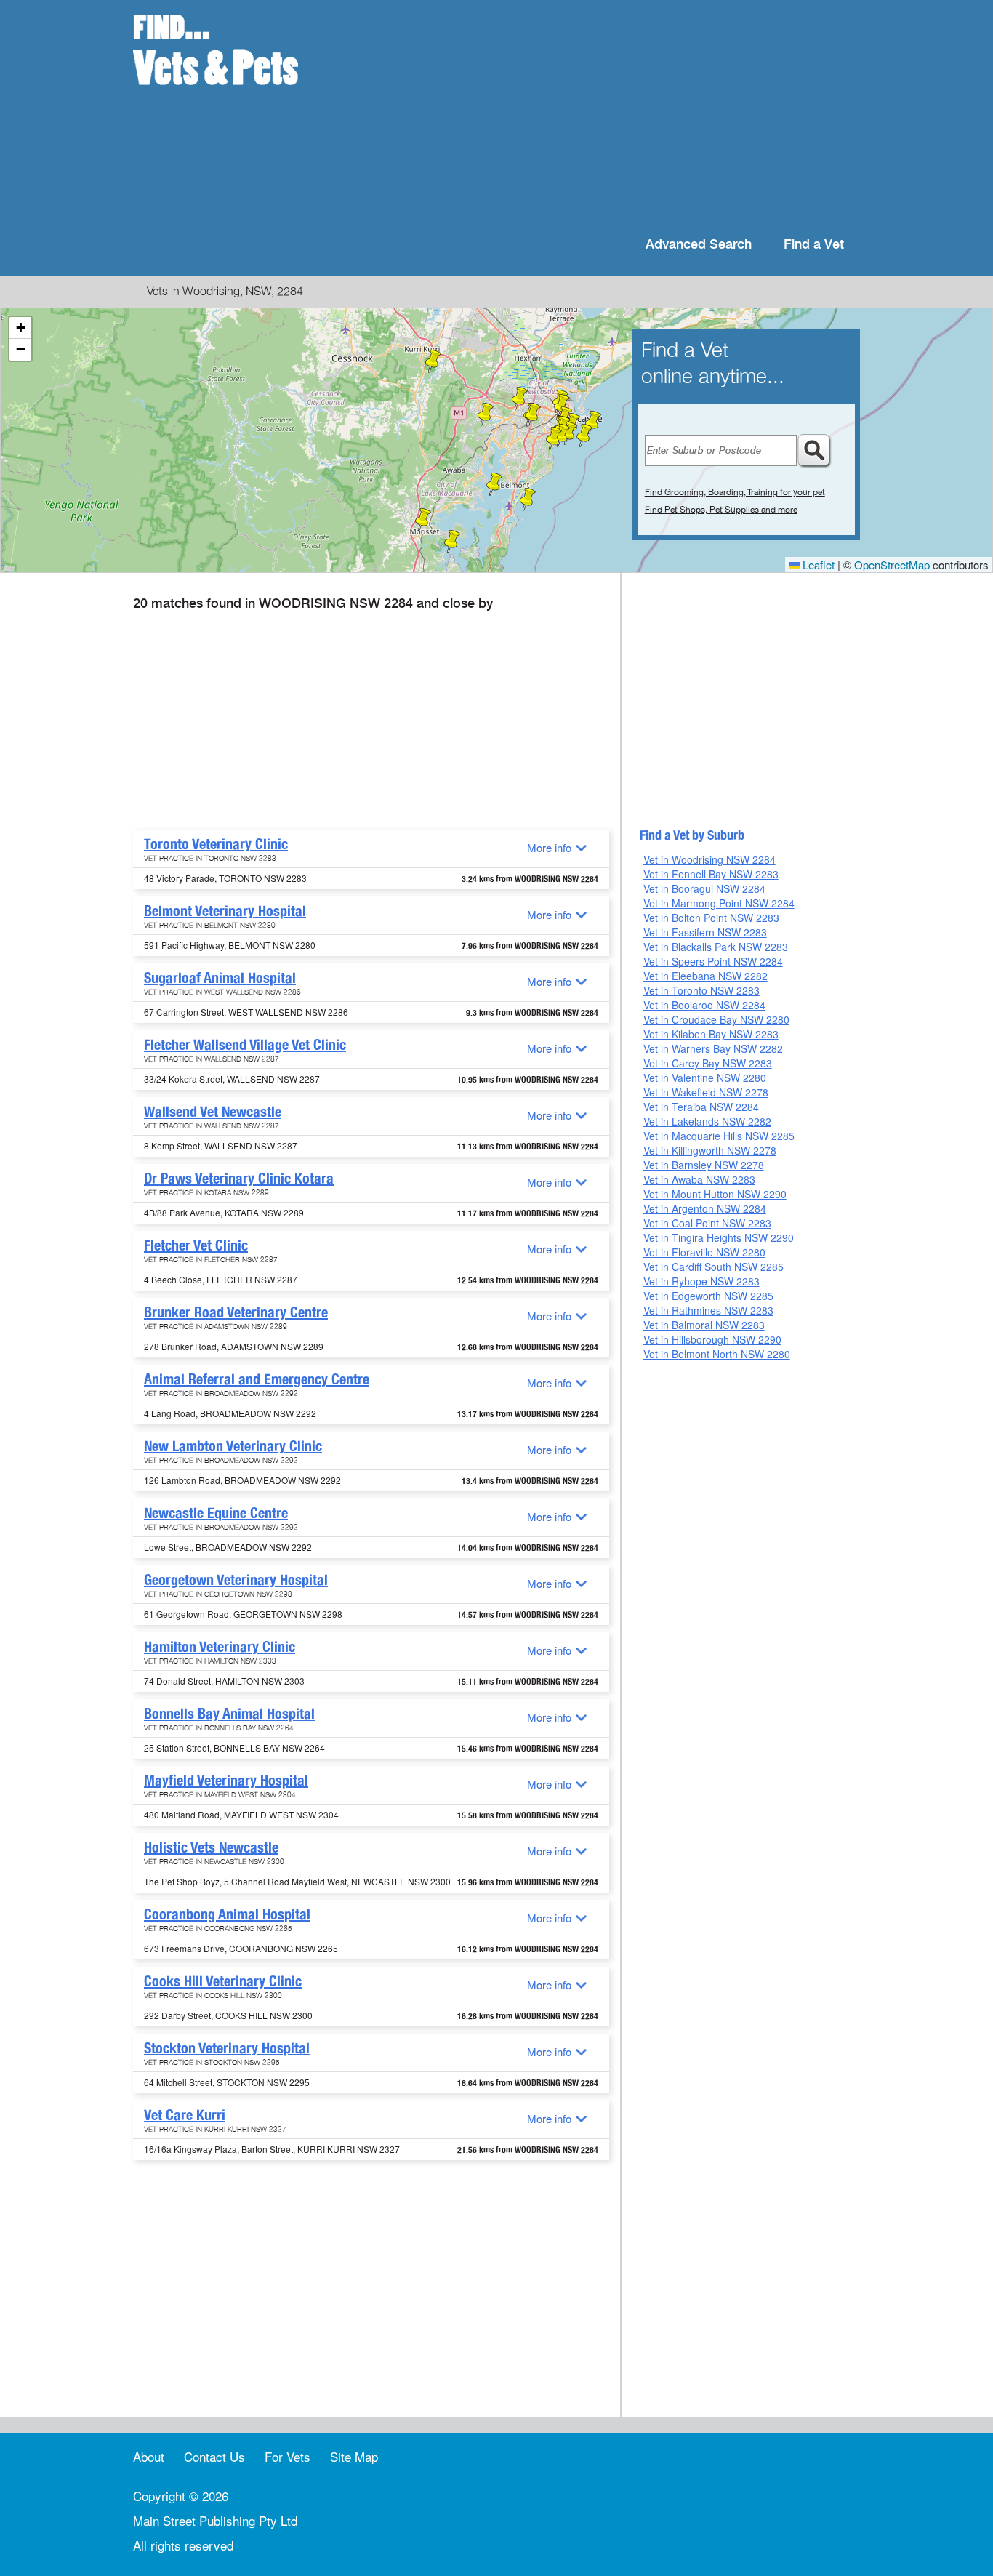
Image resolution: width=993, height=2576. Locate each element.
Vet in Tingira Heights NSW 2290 (719, 1237)
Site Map (354, 2456)
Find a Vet (814, 245)
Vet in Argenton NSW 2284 (705, 1208)
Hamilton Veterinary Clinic (220, 1647)
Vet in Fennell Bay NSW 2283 (711, 874)
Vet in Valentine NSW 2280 (705, 1078)
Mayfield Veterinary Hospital (226, 1781)
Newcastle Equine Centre (216, 1513)
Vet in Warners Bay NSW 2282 (713, 1048)
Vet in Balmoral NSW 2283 (704, 1325)
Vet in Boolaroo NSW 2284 (704, 1005)
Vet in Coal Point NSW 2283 (707, 1223)
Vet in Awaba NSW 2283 (699, 1179)
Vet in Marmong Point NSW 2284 (719, 903)
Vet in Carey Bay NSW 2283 (708, 1063)
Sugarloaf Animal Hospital (220, 978)
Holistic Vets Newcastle (211, 1847)
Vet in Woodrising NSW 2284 (709, 859)
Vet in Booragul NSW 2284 (704, 888)
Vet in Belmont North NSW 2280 (717, 1354)
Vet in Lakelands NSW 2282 (707, 1121)
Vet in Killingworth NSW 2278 (710, 1150)
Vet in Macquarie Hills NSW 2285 (719, 1136)
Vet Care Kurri (185, 2115)
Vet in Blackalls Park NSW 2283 (716, 947)
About (149, 2456)
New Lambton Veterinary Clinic (233, 1446)
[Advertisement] (591, 116)
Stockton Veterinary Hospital (227, 2048)
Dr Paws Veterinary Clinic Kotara (239, 1179)
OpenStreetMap (892, 565)
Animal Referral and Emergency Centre (257, 1379)
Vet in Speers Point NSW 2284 (713, 961)
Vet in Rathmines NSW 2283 (708, 1310)
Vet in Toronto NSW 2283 (701, 990)
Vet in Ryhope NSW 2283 (701, 1281)
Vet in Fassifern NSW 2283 (705, 932)
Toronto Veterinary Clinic (216, 844)
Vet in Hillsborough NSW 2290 (712, 1339)
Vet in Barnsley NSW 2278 (704, 1165)
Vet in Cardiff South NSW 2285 (713, 1267)
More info (549, 847)
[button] (494, 484)
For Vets (288, 2456)
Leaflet (817, 565)
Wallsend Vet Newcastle (213, 1112)
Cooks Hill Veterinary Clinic (223, 1981)
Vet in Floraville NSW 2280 (704, 1252)
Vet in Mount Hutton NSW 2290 (715, 1194)
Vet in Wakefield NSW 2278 (706, 1092)
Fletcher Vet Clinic (196, 1245)
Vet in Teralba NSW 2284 (701, 1107)
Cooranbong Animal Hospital (227, 1914)
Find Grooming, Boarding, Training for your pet (735, 492)
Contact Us (214, 2456)
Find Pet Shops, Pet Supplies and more (721, 510)
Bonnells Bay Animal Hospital (229, 1714)
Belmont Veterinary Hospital (225, 911)
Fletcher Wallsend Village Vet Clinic (245, 1045)
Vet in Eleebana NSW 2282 (705, 976)
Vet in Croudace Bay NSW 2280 (716, 1019)
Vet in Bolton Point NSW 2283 (711, 918)
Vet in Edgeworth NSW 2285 (708, 1296)
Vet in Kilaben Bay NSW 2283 (711, 1034)
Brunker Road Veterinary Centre (236, 1312)
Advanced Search (699, 245)
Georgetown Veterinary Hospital (236, 1580)
